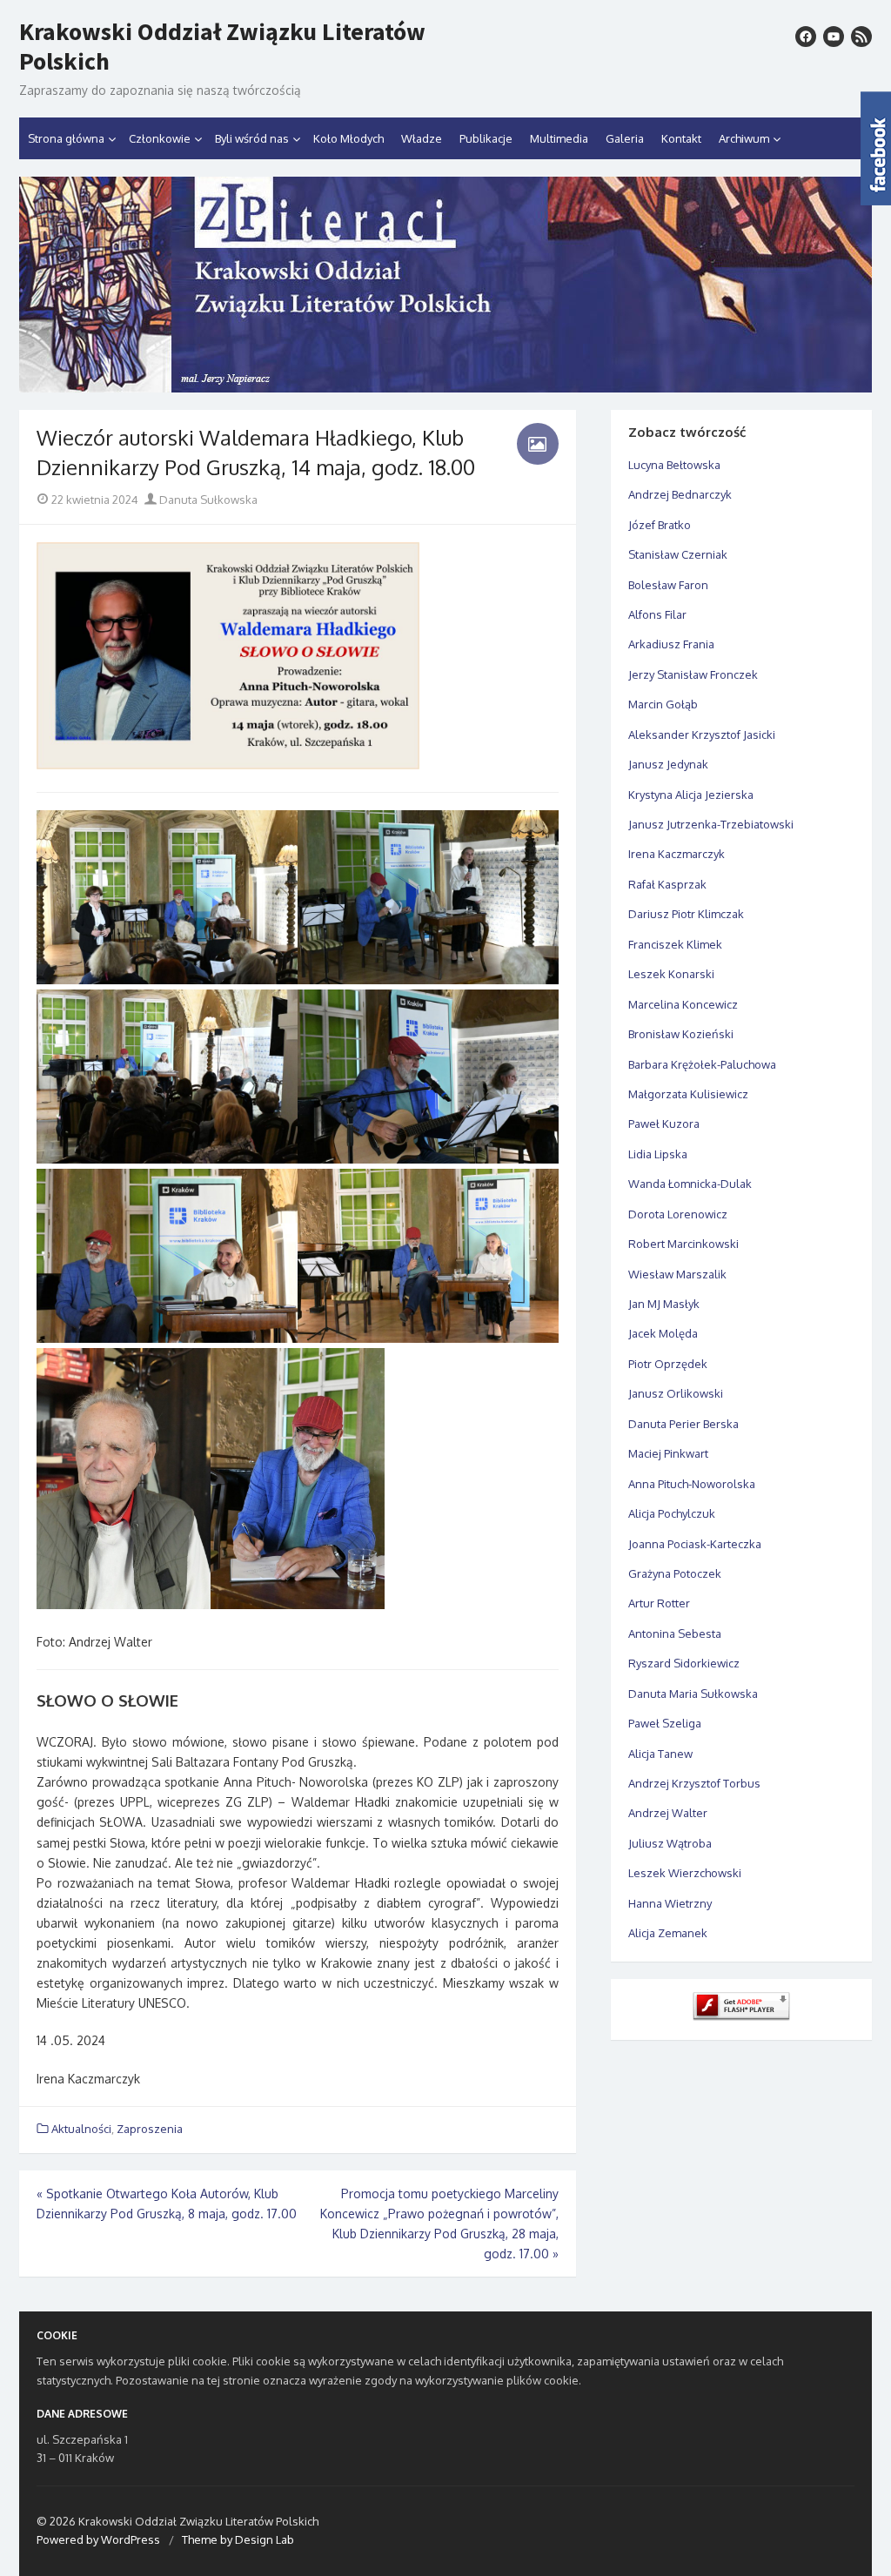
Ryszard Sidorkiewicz (684, 1663)
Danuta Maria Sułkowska (693, 1694)
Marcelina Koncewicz (683, 1004)
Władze (422, 138)
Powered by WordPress (98, 2539)
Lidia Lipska (658, 1154)
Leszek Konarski (671, 974)
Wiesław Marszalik (677, 1274)
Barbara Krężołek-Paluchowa (702, 1064)
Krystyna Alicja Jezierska (691, 795)
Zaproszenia (150, 2129)
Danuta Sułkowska (207, 500)
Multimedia (559, 138)
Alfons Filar (657, 614)
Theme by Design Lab (238, 2539)
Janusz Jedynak (668, 764)
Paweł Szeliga (665, 1723)
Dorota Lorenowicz (678, 1214)
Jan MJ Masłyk (664, 1304)
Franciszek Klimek (675, 944)
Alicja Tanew (660, 1754)
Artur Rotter (659, 1603)
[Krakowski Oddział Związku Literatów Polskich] (445, 285)
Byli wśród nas (252, 138)
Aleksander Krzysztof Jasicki (702, 735)
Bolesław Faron (668, 585)
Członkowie (160, 138)
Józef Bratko (660, 525)
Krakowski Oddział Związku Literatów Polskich (222, 47)
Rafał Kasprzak (667, 884)
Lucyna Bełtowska (674, 465)
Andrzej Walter (668, 1813)
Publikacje (486, 138)
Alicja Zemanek (668, 1933)
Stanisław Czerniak (678, 554)
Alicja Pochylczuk (672, 1513)
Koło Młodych (348, 138)
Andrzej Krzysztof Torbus (694, 1783)
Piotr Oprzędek (668, 1364)
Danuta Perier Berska (683, 1424)
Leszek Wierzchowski (685, 1873)
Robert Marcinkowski (683, 1244)
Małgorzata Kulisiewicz (688, 1094)
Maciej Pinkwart (668, 1453)
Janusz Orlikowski (676, 1393)
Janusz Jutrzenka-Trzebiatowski (711, 824)
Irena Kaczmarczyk (677, 854)
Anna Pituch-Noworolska (692, 1484)
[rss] (861, 37)
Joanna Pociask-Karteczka (695, 1544)
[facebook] (806, 37)
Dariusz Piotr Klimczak (686, 914)
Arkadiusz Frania (671, 644)
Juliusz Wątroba (670, 1843)
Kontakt (681, 138)
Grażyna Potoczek (675, 1573)
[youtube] (834, 37)
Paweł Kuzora (664, 1124)
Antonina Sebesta (675, 1633)
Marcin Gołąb (663, 704)
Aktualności (81, 2129)
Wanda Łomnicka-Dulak (690, 1184)
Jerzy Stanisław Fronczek (693, 674)
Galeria (625, 138)
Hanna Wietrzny (670, 1903)
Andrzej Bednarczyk (680, 494)
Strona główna (66, 138)
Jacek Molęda (663, 1333)
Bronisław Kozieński (681, 1034)
